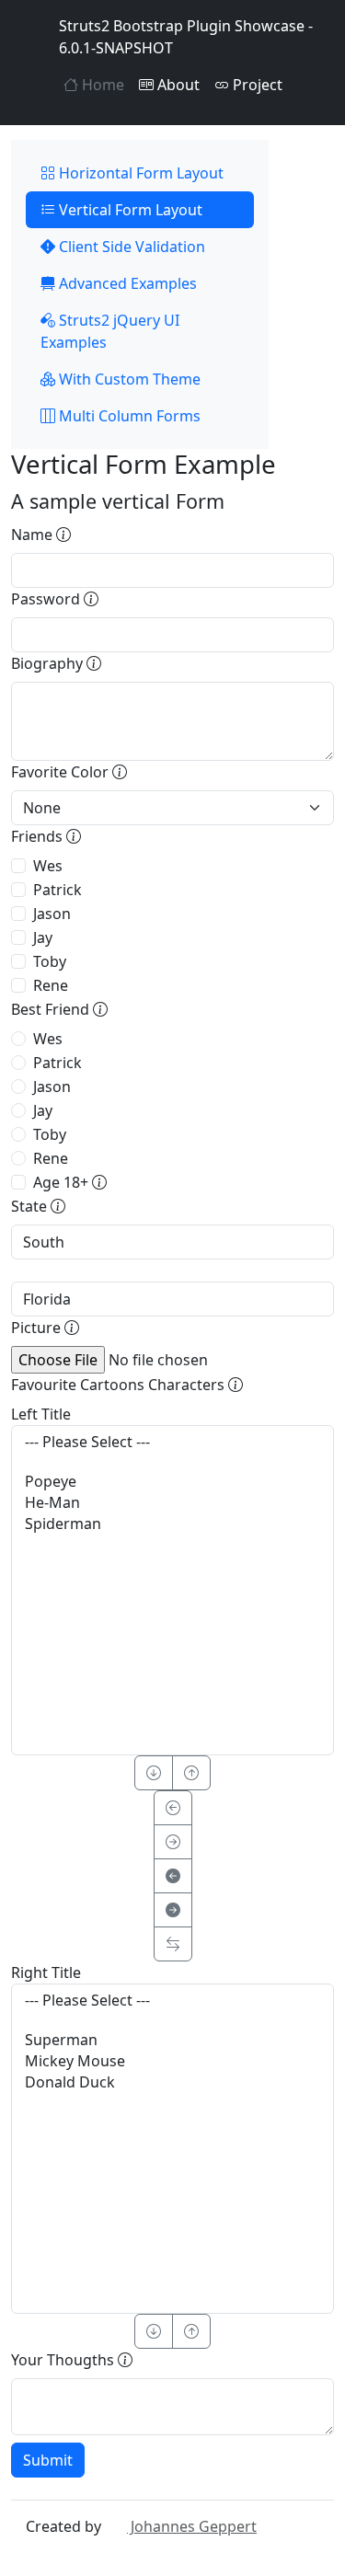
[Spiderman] (172, 1524)
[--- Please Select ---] (172, 1442)
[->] (173, 1842)
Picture (38, 1328)
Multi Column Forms (128, 416)
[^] (191, 1773)
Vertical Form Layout (129, 210)
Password (47, 599)
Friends (39, 836)
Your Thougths (64, 2360)
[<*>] (173, 1944)
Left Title (41, 1414)
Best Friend (52, 1009)
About (177, 85)
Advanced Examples (126, 283)
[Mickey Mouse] (172, 2061)
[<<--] (173, 1876)
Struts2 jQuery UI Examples (110, 331)
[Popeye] (172, 1482)
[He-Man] (172, 1503)
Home (101, 85)
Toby (50, 961)
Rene (51, 985)
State (31, 1206)
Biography (49, 663)
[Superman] (172, 2040)
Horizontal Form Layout (139, 173)
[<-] (173, 1808)
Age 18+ (63, 1182)
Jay (43, 937)
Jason (52, 914)
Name (34, 535)
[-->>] (173, 1910)
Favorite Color (62, 772)
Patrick (57, 890)
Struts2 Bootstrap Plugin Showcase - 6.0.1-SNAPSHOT (186, 37)
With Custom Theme (128, 379)
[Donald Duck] (172, 2082)
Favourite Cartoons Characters (120, 1385)
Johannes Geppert (192, 2526)
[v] (154, 1773)
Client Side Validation (130, 247)
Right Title (46, 1972)
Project (256, 85)
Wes (48, 866)
